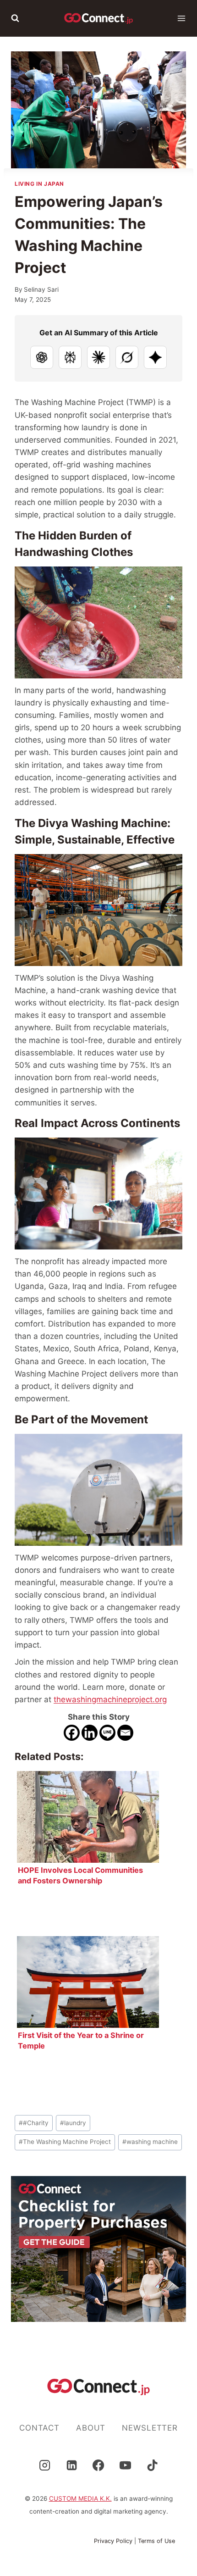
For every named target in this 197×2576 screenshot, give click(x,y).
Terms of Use (156, 2541)
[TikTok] (153, 2465)
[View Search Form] (15, 18)
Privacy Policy (113, 2541)
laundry (73, 2123)
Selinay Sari (41, 289)
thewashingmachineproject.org (110, 1699)
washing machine (150, 2142)
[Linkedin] (90, 1733)
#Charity (34, 2123)
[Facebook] (72, 1733)
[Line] (107, 1733)
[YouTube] (126, 2465)
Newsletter (150, 2428)
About (91, 2428)
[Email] (125, 1733)
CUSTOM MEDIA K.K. (80, 2498)
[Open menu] (181, 18)
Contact (39, 2428)
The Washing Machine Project (65, 2142)
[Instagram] (44, 2465)
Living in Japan (39, 184)
